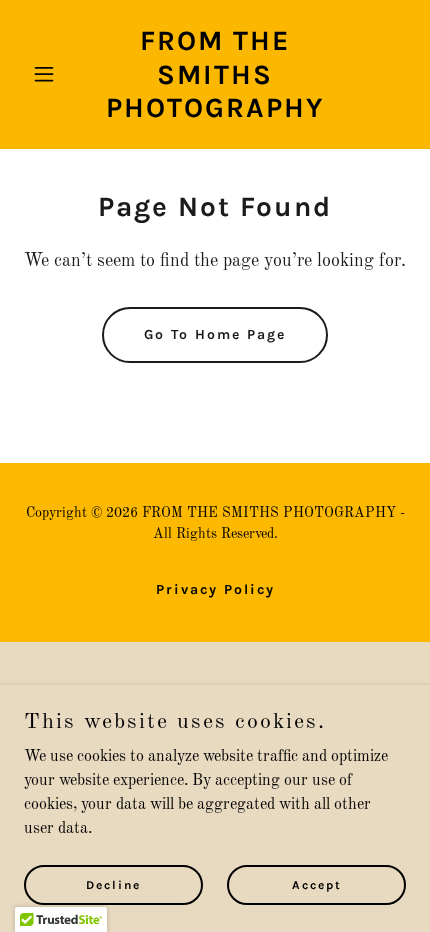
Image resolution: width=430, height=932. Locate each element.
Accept (317, 884)
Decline (113, 884)
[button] (52, 74)
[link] (214, 113)
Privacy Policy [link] (215, 589)
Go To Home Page (215, 334)
